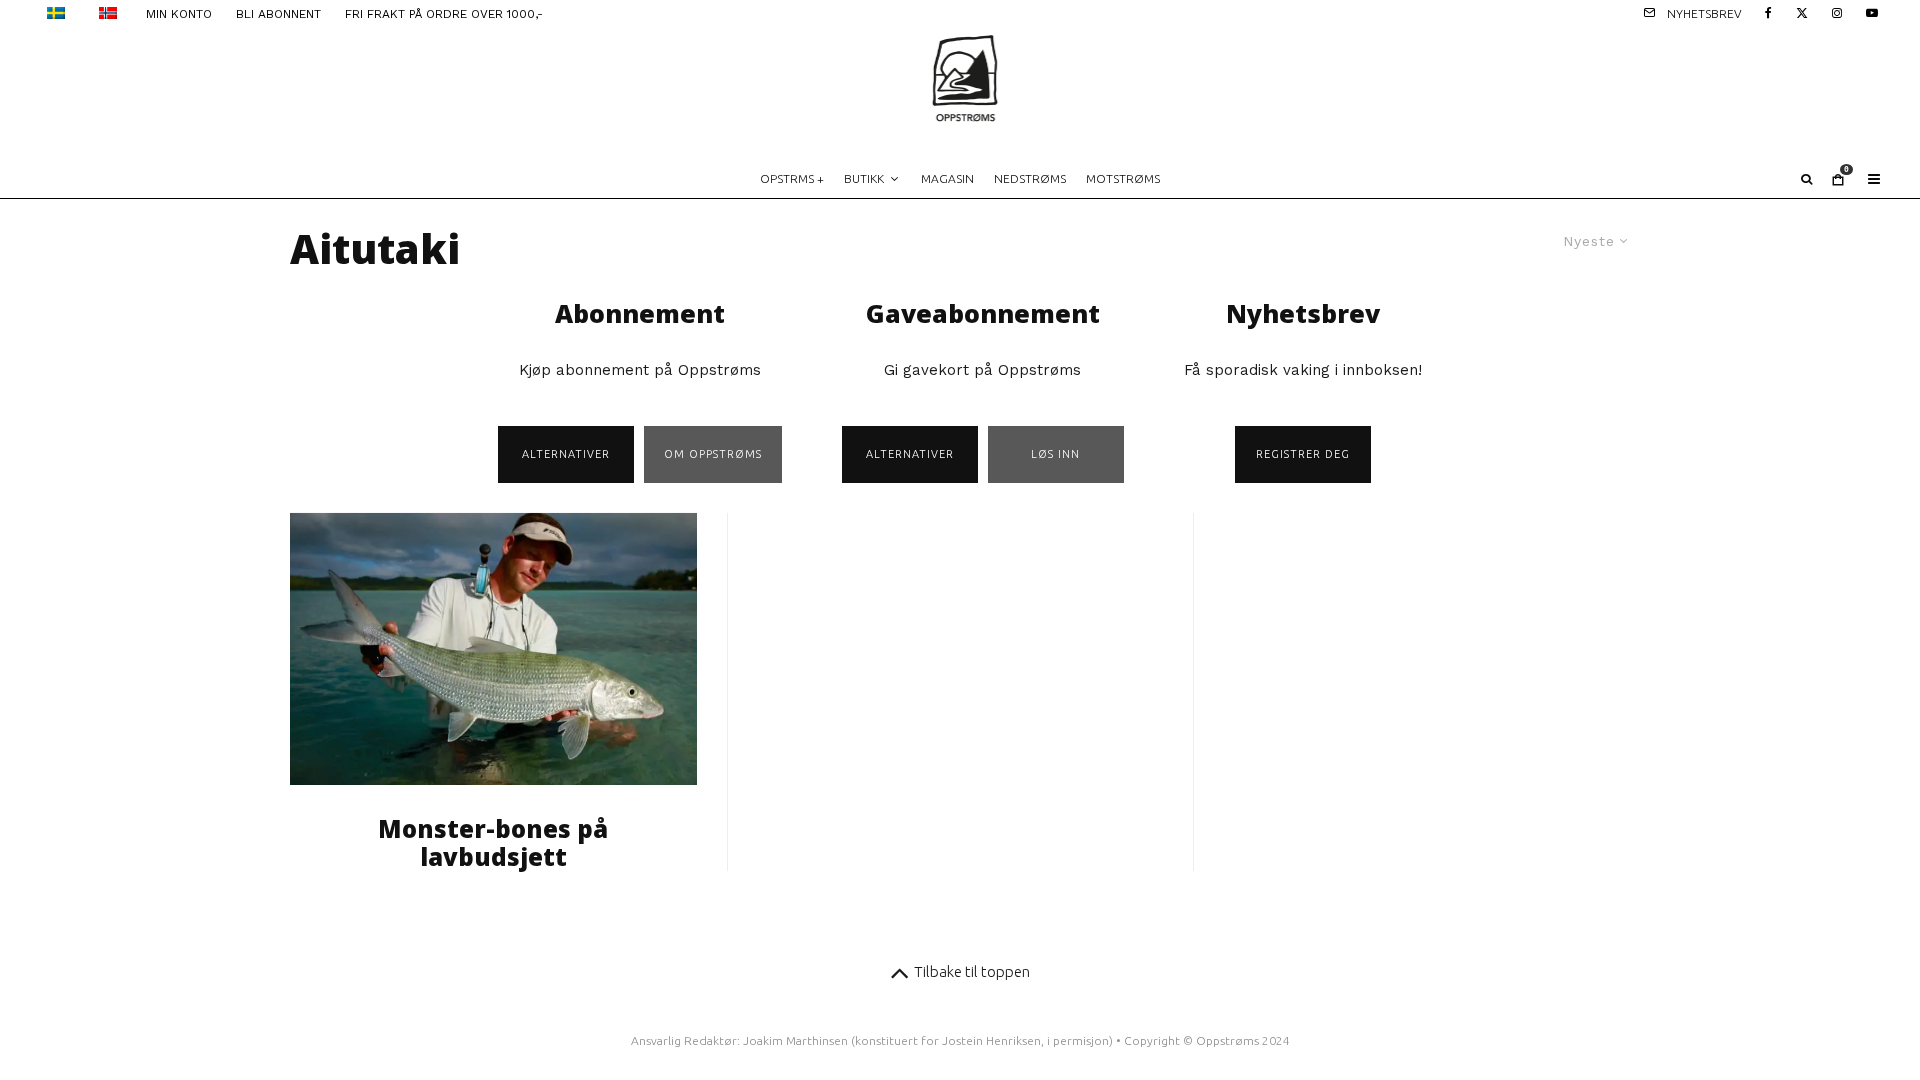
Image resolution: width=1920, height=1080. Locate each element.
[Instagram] (1837, 11)
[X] (1802, 11)
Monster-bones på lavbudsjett (493, 844)
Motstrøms (1123, 178)
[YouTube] (1872, 11)
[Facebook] (1768, 11)
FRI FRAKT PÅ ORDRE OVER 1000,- (444, 14)
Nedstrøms (1030, 178)
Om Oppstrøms (713, 454)
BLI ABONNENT (278, 14)
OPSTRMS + (792, 178)
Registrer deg (1303, 454)
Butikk (864, 178)
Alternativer (566, 454)
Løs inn (1055, 454)
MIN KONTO (179, 14)
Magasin (947, 178)
